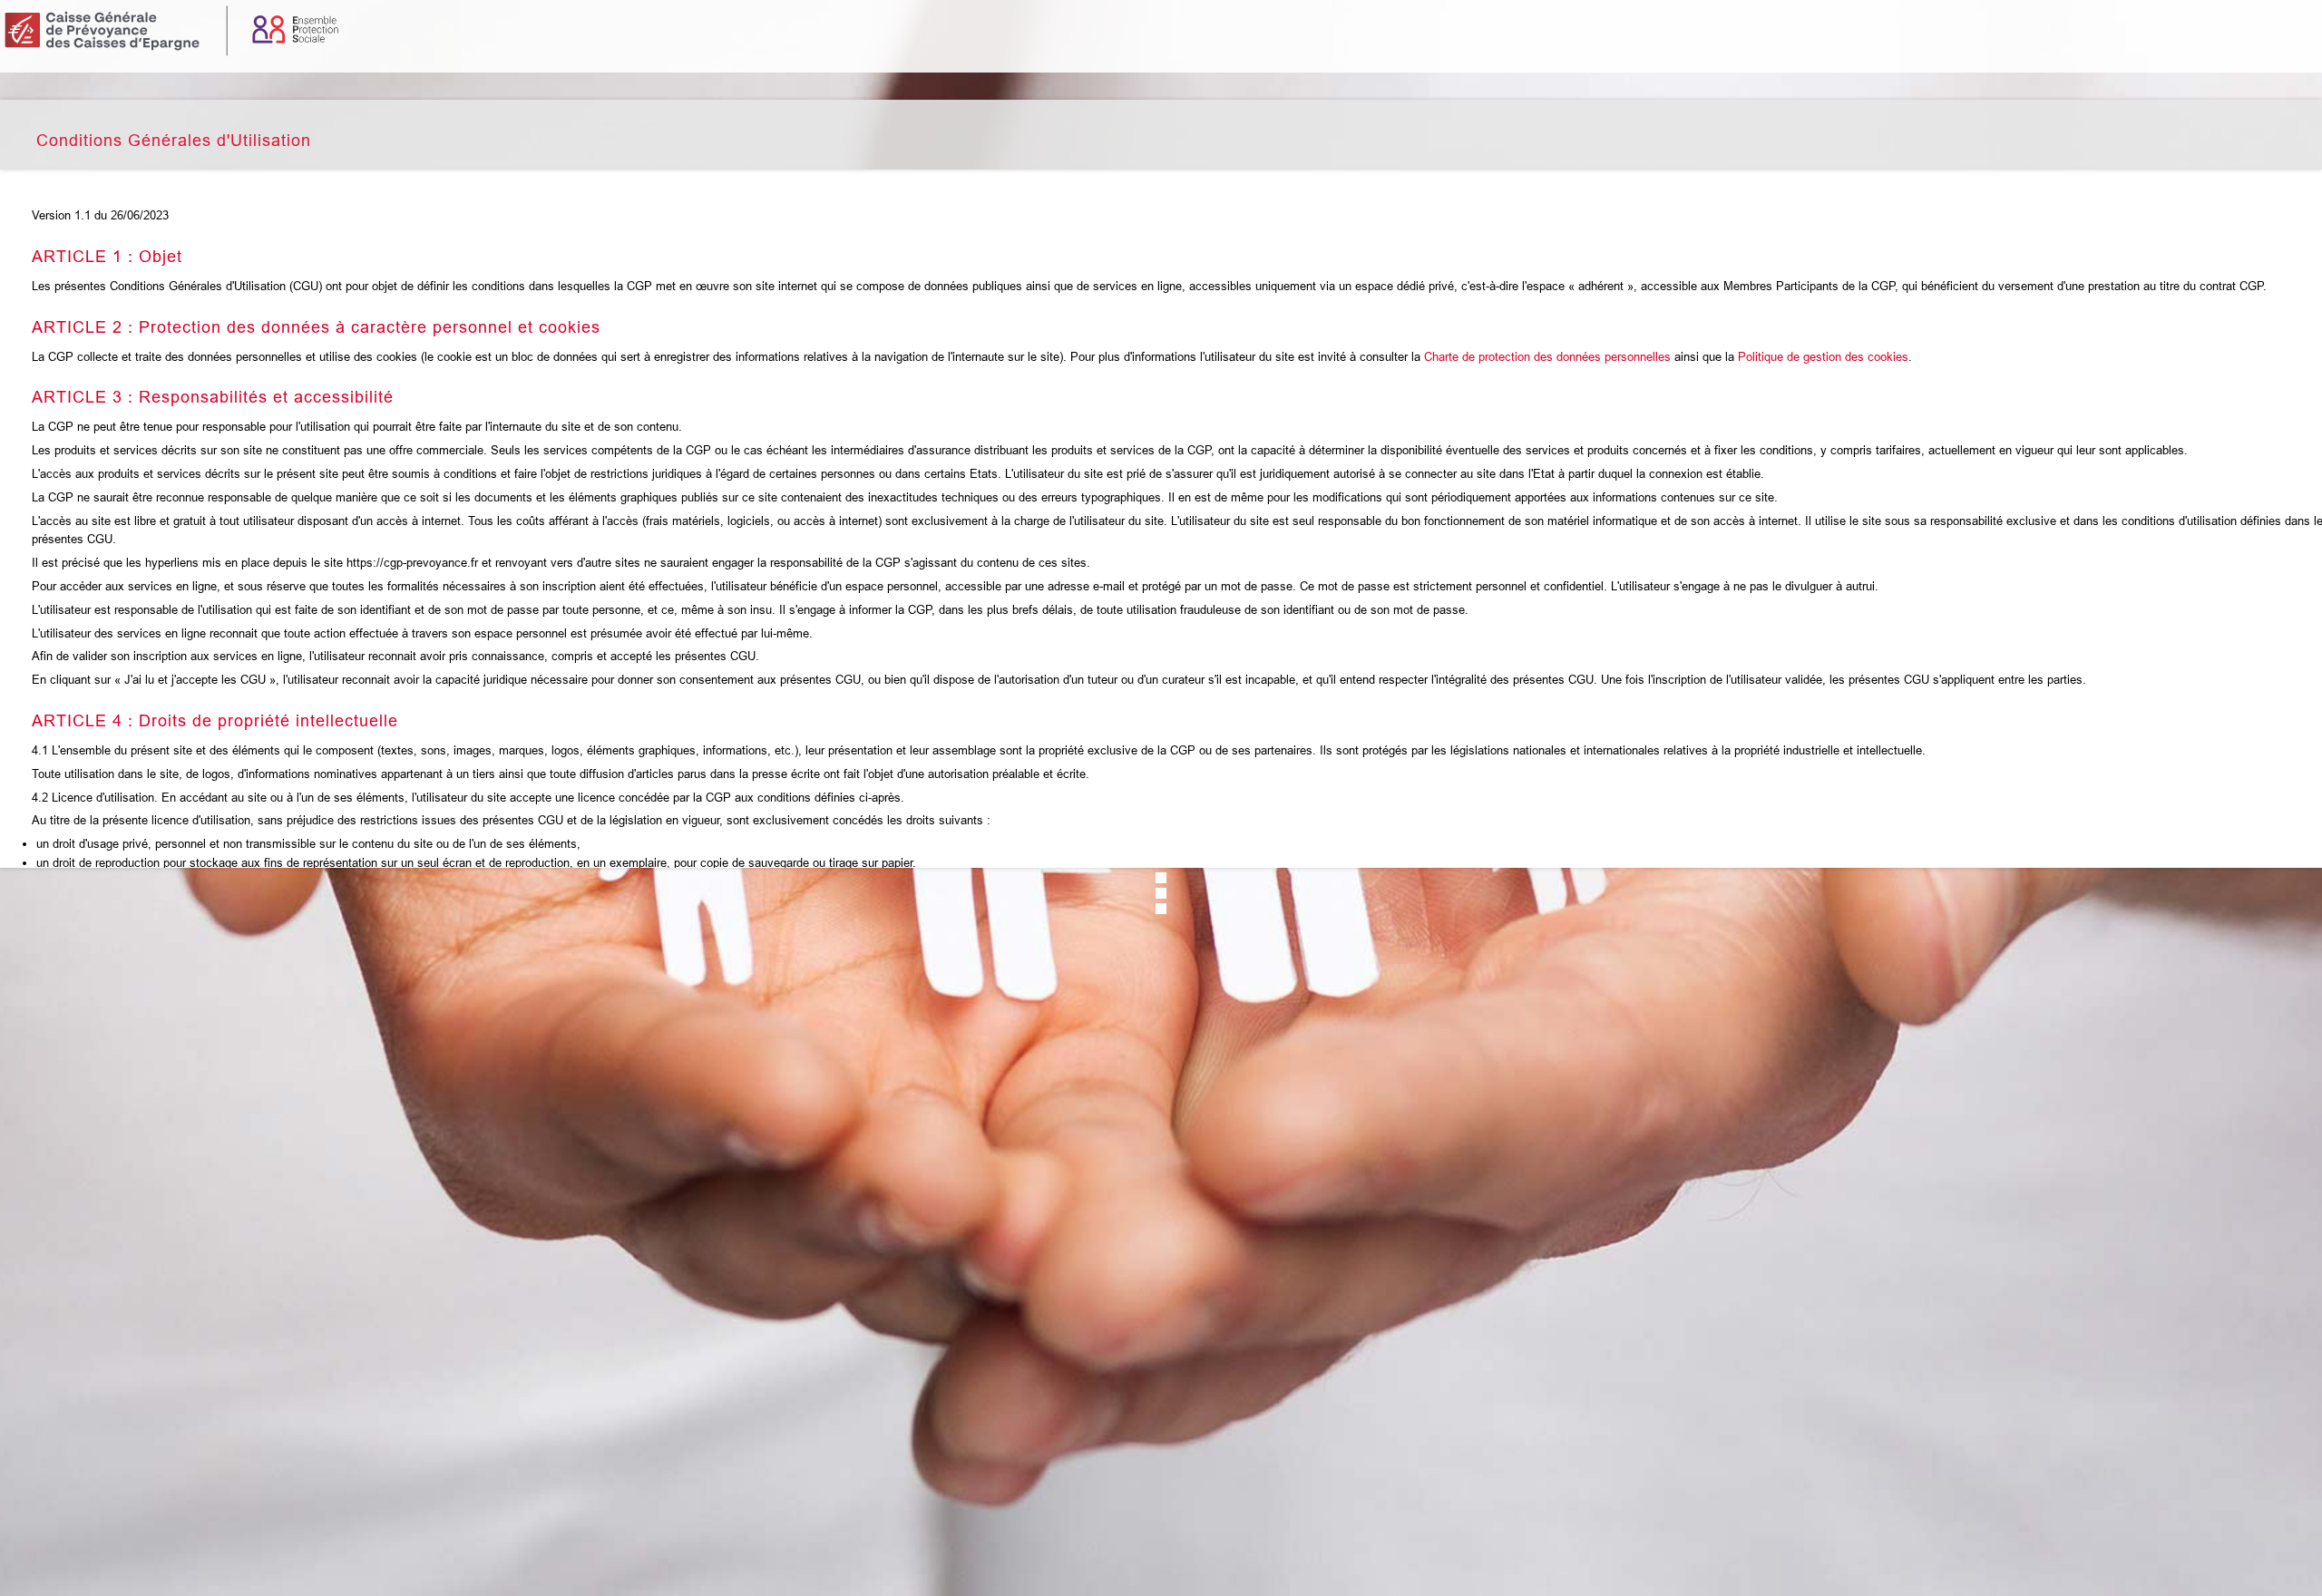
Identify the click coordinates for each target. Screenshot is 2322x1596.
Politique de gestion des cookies (1823, 356)
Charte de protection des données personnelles (1547, 356)
